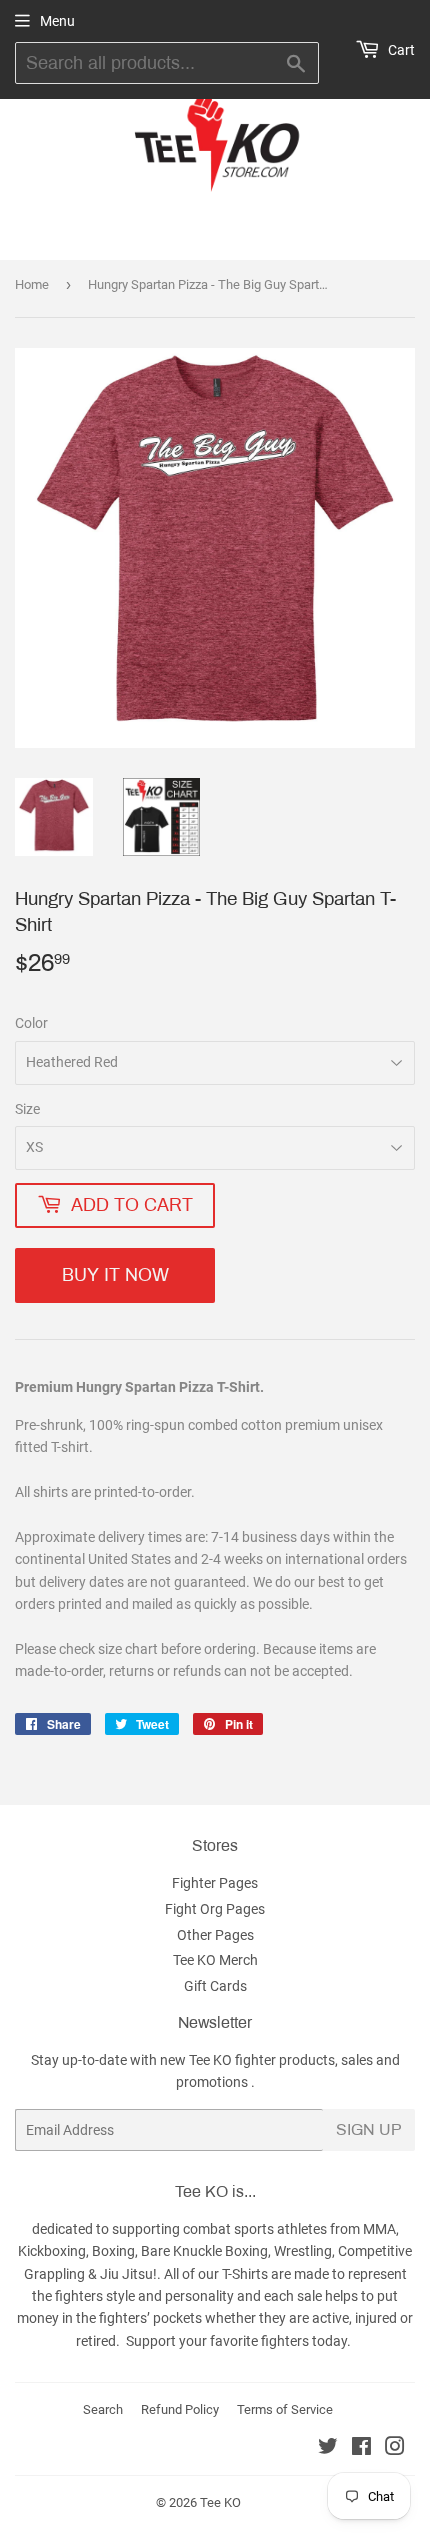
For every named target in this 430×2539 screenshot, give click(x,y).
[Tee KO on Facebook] (361, 2449)
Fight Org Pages (215, 1909)
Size (27, 1109)
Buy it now (115, 1275)
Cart (400, 50)
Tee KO (220, 2502)
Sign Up (369, 2129)
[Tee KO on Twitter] (328, 2449)
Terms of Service (285, 2409)
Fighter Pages (215, 1883)
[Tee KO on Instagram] (395, 2449)
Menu (57, 21)
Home (32, 284)
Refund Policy (180, 2409)
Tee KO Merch (215, 1960)
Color (31, 1023)
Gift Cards (215, 1986)
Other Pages (215, 1935)
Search (103, 2409)
